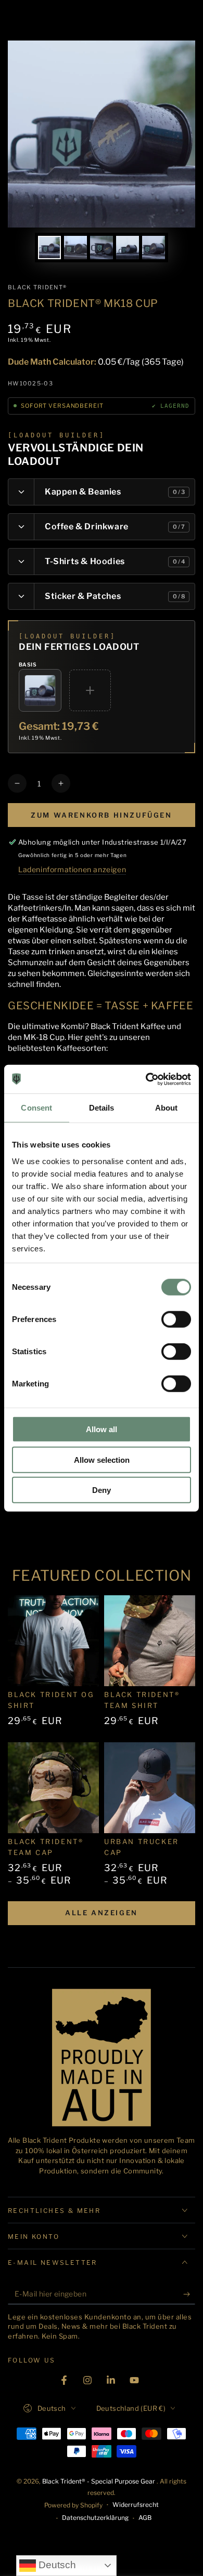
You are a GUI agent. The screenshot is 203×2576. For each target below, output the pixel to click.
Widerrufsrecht (136, 2505)
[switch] (176, 1319)
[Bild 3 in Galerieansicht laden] (102, 248)
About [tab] (167, 1108)
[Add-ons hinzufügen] (90, 690)
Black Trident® (37, 287)
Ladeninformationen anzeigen (72, 869)
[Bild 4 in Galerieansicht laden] (128, 248)
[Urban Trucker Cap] (150, 1788)
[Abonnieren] (189, 2294)
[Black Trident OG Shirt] (53, 1641)
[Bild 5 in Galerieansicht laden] (154, 248)
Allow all (102, 1429)
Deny (102, 1490)
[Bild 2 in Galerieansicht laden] (75, 248)
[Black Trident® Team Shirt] (150, 1641)
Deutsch (56, 2565)
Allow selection (102, 1459)
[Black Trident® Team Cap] (53, 1788)
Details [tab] (102, 1108)
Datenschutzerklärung (95, 2518)
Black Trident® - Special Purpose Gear (99, 2481)
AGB (145, 2518)
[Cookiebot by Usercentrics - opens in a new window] (146, 1079)
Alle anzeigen (102, 1913)
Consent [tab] (36, 1108)
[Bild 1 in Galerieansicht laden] (49, 248)
